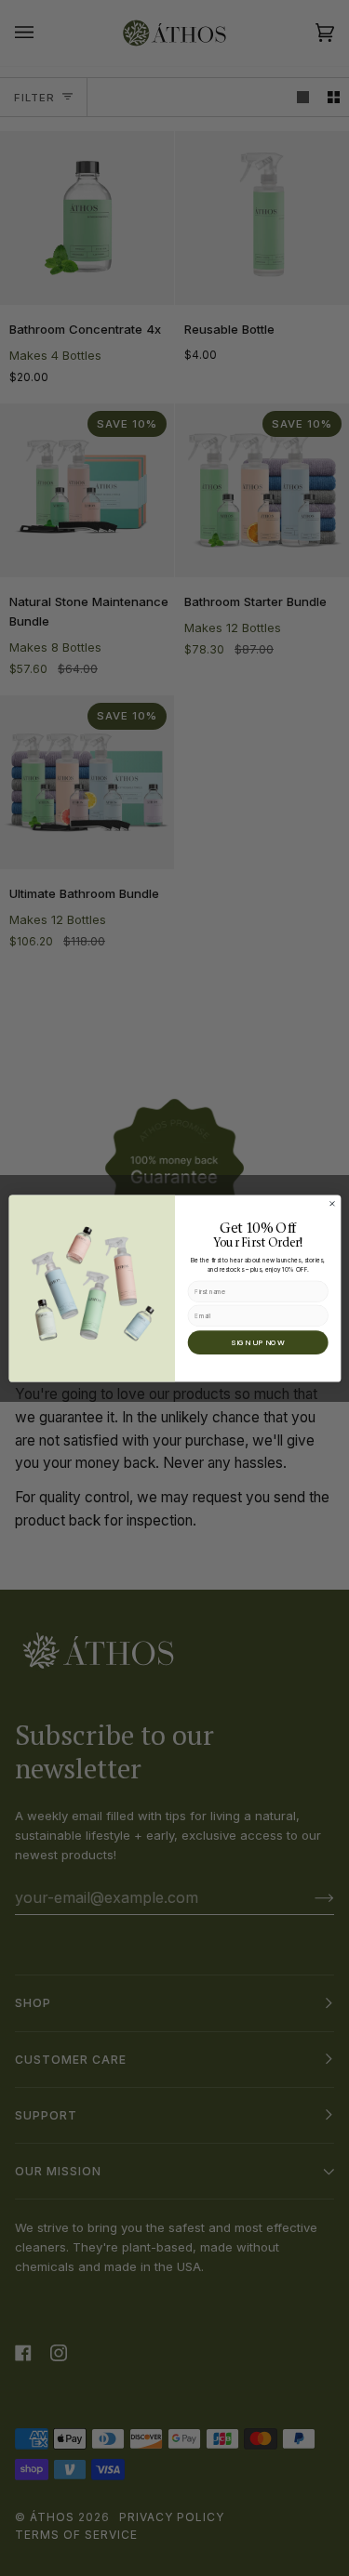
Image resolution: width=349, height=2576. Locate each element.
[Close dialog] (332, 1203)
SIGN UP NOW (258, 1342)
